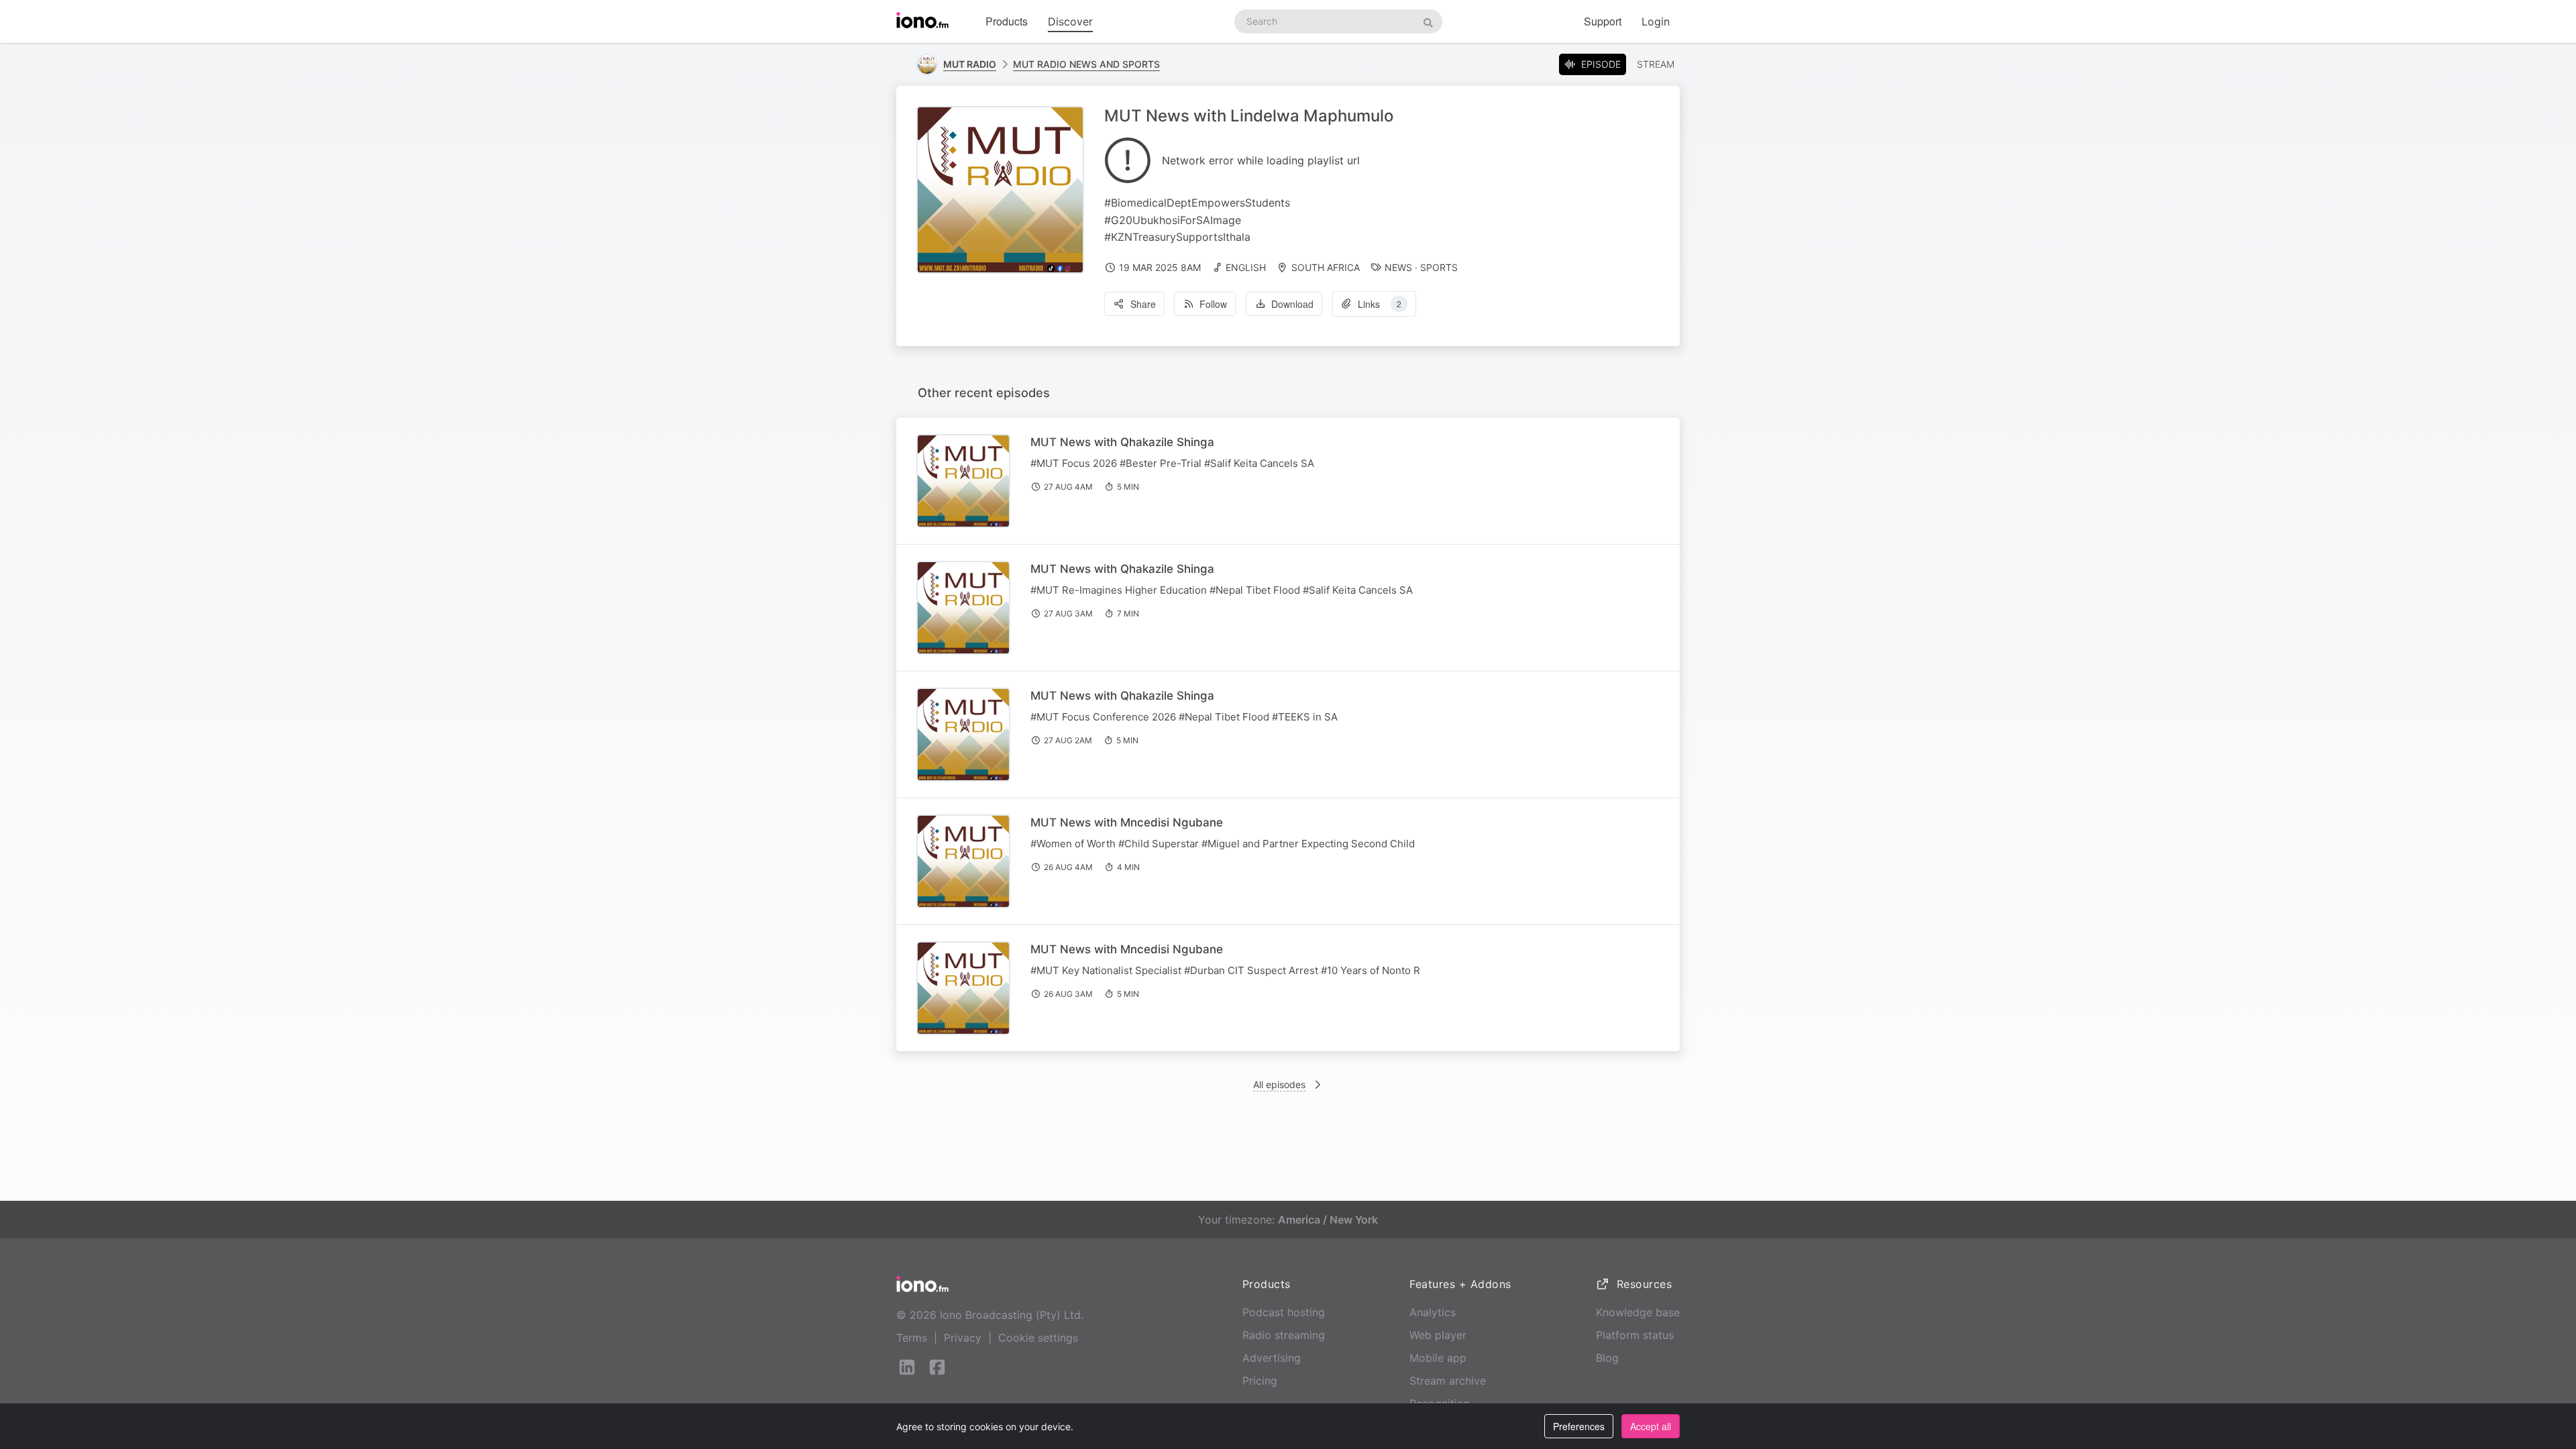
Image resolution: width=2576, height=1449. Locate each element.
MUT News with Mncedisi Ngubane (1127, 822)
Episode (1601, 64)
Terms (912, 1338)
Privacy (963, 1338)
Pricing (1260, 1381)
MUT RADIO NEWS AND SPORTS (1086, 64)
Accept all (1651, 1426)
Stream (1656, 64)
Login (1656, 21)
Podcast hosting (1284, 1312)
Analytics (1433, 1312)
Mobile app (1438, 1358)
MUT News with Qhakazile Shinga (1122, 442)
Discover (1070, 21)
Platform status (1635, 1335)
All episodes (1279, 1084)
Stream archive (1448, 1381)
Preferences (1579, 1426)
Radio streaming (1284, 1335)
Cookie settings (1038, 1338)
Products (1007, 21)
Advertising (1272, 1358)
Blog (1607, 1358)
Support (1603, 21)
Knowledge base (1638, 1312)
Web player (1438, 1335)
